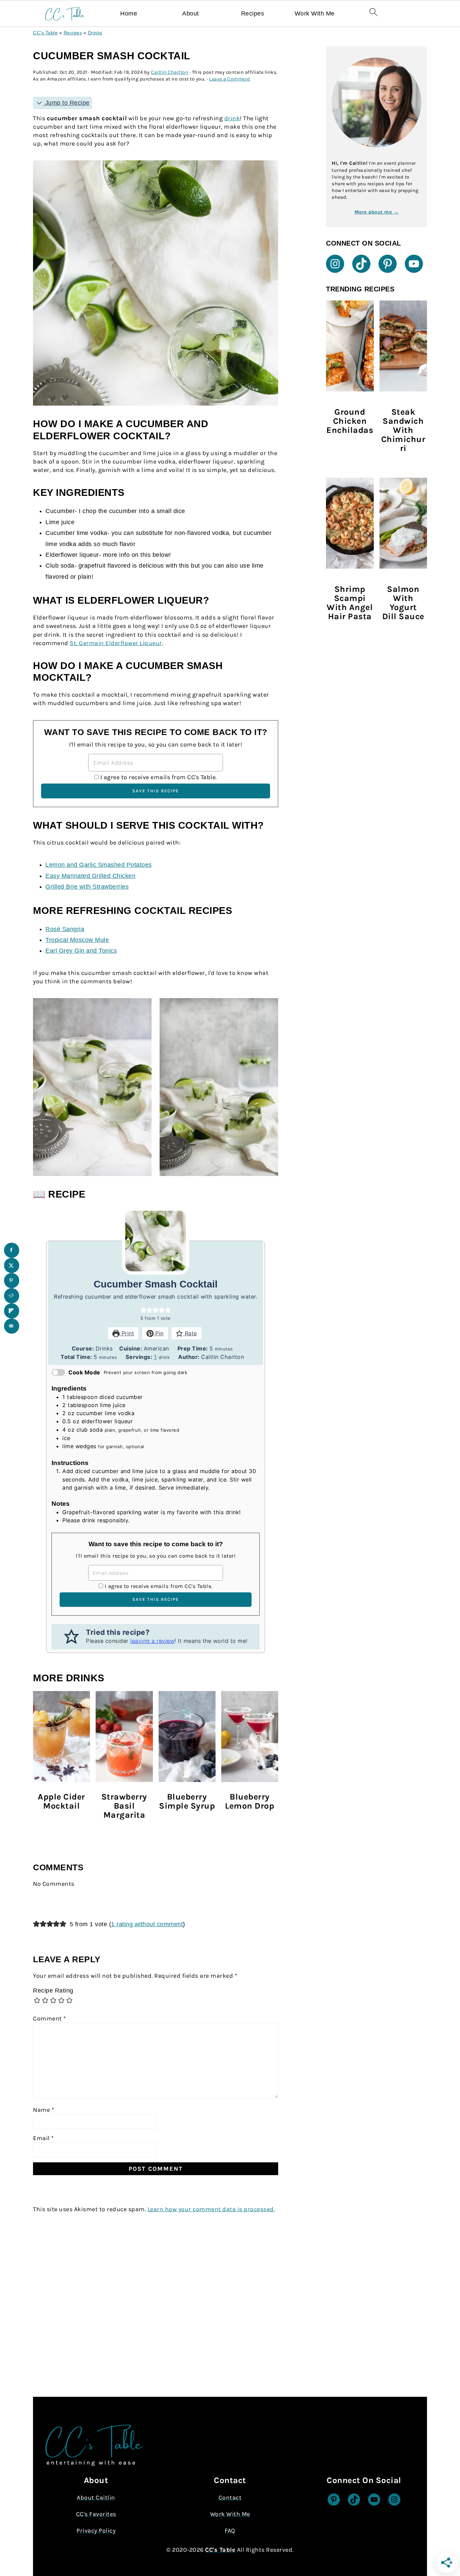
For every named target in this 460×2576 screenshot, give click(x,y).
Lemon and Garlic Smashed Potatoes (99, 865)
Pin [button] (159, 1333)
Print (127, 1333)
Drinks (95, 33)
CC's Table (45, 33)
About (191, 13)
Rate (190, 1333)
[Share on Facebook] (12, 1250)
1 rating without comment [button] (147, 1924)
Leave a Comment (230, 79)
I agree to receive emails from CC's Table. (159, 777)
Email (43, 2138)
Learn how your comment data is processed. (211, 2209)
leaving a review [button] (152, 1641)
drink (232, 118)
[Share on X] (12, 1265)
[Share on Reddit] (12, 1296)
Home (129, 13)
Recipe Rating (53, 1991)
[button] (143, 1310)
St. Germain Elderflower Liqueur (116, 643)
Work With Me (315, 13)
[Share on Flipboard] (12, 1311)
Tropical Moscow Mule (77, 940)
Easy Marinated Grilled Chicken (90, 876)
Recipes (253, 13)
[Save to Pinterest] (12, 1281)
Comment (50, 2018)
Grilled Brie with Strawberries (87, 887)
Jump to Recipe (66, 103)
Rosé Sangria (65, 929)
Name (43, 2110)
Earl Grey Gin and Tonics (81, 951)
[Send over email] (12, 1326)
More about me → (377, 212)
